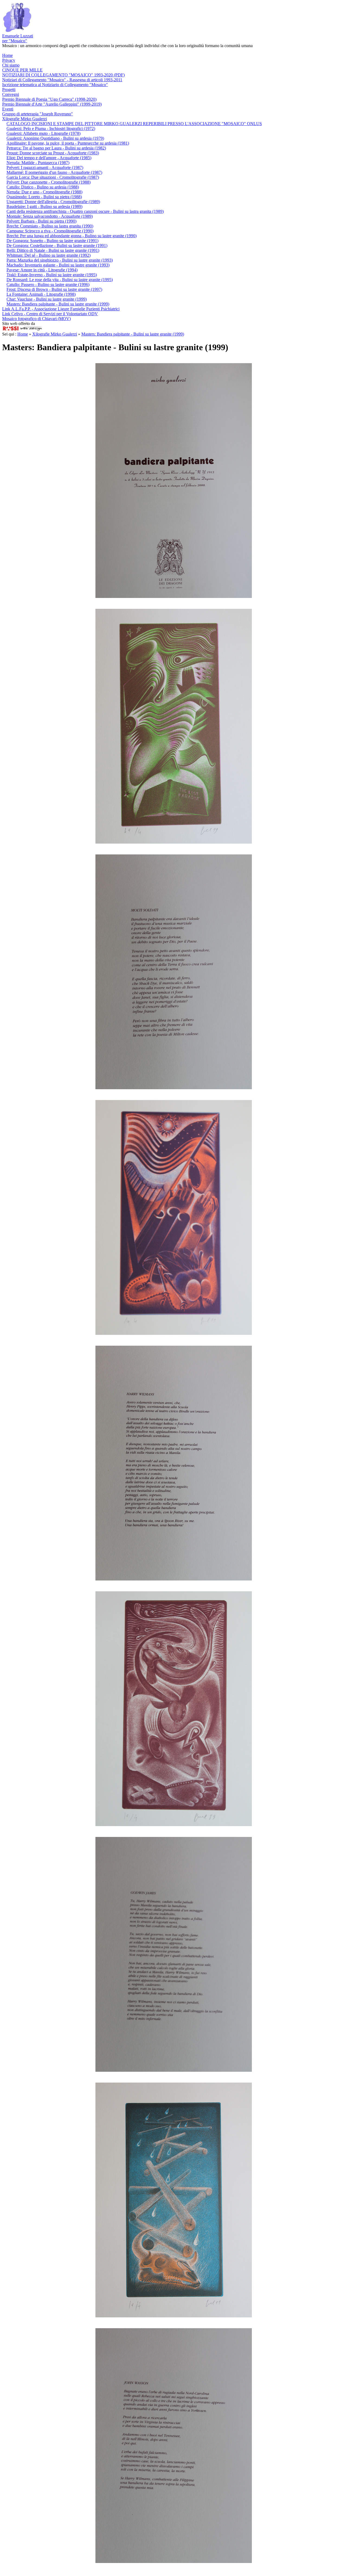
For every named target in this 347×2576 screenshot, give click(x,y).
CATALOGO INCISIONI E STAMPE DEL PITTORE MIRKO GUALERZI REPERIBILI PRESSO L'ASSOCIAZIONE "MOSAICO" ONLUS (134, 124)
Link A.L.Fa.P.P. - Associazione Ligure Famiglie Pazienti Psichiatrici (61, 309)
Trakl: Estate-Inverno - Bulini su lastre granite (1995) (52, 275)
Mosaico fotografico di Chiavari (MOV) (36, 319)
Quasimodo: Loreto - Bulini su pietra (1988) (44, 197)
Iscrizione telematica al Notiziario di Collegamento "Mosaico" (55, 85)
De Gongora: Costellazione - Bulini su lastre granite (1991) (57, 245)
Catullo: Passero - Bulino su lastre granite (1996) (48, 284)
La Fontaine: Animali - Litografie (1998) (41, 294)
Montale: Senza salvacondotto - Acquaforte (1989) (50, 216)
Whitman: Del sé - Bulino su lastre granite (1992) (49, 255)
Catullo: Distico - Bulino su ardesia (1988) (43, 187)
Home (7, 55)
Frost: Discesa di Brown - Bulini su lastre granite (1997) (54, 289)
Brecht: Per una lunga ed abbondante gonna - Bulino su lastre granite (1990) (72, 236)
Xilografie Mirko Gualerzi (25, 119)
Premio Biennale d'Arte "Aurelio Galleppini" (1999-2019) (52, 104)
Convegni (11, 94)
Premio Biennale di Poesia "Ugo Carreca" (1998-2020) (49, 99)
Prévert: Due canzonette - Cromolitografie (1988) (49, 182)
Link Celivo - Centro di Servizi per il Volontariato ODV (50, 314)
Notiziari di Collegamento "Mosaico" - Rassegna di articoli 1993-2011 (62, 80)
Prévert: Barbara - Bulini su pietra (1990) (41, 221)
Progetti (9, 90)
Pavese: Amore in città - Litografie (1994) (42, 270)
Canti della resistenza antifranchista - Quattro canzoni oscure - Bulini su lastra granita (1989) (85, 211)
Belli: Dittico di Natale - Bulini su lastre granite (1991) (53, 250)
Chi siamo (11, 65)
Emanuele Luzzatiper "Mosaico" (18, 38)
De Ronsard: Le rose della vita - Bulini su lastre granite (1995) (60, 280)
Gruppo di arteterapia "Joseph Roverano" (38, 114)
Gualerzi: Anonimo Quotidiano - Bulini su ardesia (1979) (55, 138)
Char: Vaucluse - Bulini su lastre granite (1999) (47, 299)
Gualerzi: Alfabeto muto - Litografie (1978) (44, 133)
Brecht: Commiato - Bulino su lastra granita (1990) (50, 226)
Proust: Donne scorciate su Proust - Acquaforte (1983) (53, 153)
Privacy (9, 60)
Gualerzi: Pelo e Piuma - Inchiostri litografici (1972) (51, 129)
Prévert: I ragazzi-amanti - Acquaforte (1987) (45, 167)
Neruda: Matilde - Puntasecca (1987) (38, 163)
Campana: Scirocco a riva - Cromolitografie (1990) (50, 231)
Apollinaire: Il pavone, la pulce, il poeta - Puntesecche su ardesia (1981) (68, 143)
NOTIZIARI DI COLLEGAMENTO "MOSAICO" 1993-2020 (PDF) (63, 75)
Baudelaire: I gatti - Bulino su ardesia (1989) (44, 206)
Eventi (8, 109)
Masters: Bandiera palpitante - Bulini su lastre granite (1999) (58, 304)
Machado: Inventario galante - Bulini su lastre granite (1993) (58, 265)
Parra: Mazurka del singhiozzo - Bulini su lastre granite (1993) (60, 260)
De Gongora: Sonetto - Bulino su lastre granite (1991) (52, 241)
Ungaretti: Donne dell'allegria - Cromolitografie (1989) (53, 202)
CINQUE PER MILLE (22, 70)
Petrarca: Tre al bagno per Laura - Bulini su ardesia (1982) (56, 148)
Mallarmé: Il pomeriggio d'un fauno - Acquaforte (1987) (54, 172)
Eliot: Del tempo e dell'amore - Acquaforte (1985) (49, 158)
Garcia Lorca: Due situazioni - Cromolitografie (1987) (53, 177)
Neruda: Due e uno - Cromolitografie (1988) (44, 192)
